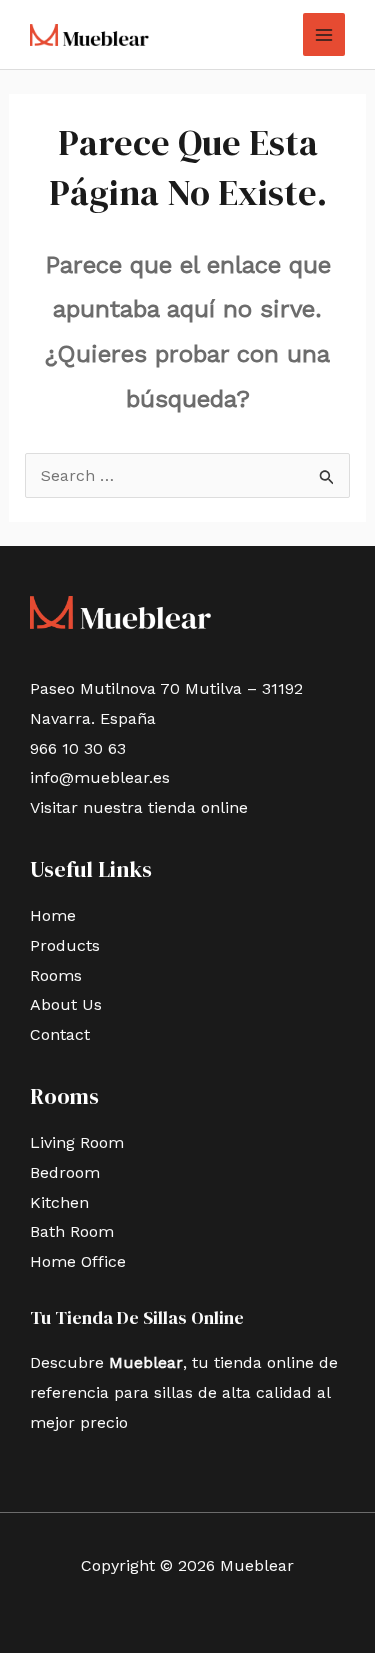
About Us (66, 1004)
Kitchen (59, 1202)
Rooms (56, 975)
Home (53, 915)
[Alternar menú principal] (324, 34)
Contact (60, 1034)
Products (65, 945)
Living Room (77, 1142)
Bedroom (65, 1172)
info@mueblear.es (100, 777)
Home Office (78, 1261)
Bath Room (72, 1231)
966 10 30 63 (78, 748)
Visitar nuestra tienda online (139, 807)
